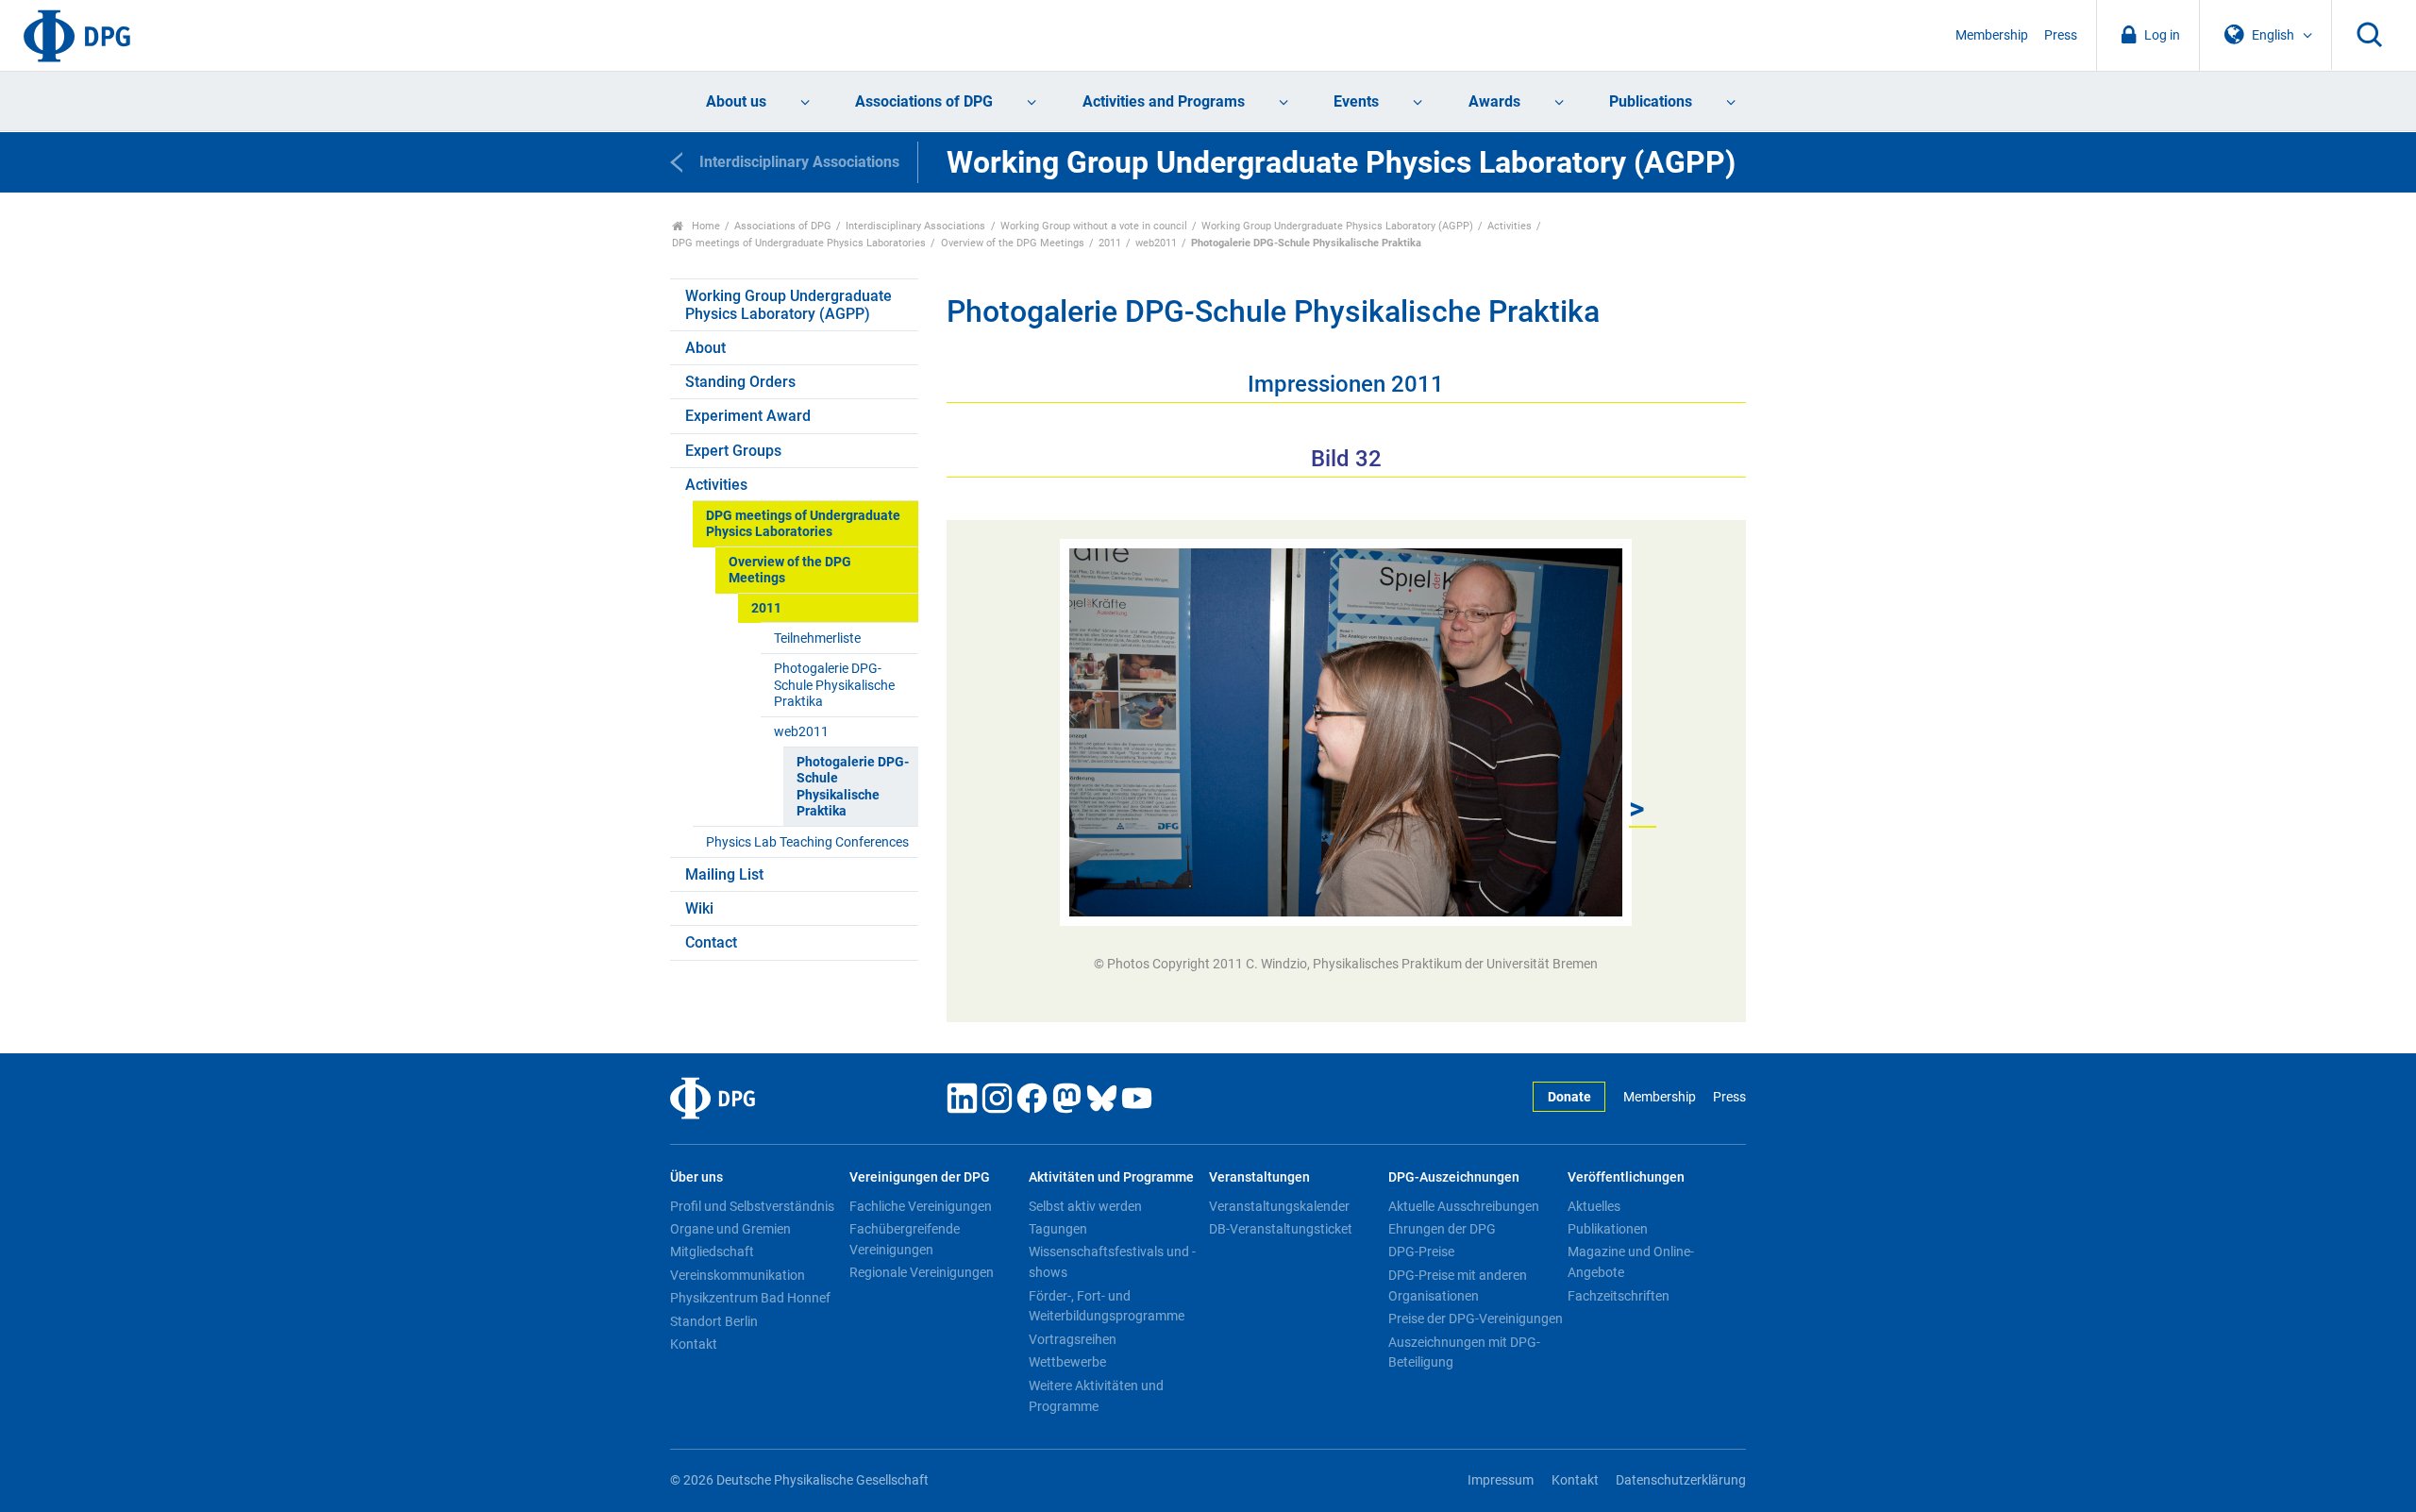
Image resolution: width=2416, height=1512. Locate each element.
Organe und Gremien (730, 1229)
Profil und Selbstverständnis (752, 1206)
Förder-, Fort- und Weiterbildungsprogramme (1107, 1306)
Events (1356, 101)
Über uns (696, 1177)
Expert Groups (733, 451)
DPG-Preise (1421, 1252)
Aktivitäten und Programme (1111, 1177)
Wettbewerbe (1067, 1362)
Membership (1992, 35)
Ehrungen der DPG (1442, 1229)
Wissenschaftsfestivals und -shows (1112, 1262)
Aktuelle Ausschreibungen (1464, 1206)
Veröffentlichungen (1626, 1177)
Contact (711, 942)
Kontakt (694, 1344)
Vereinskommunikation (738, 1275)
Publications (1651, 101)
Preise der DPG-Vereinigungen (1476, 1319)
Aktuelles (1594, 1206)
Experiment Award (748, 416)
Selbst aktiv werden (1085, 1206)
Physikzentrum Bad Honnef (750, 1298)
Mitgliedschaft (712, 1252)
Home (705, 226)
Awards (1494, 101)
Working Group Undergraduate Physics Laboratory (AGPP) (1337, 226)
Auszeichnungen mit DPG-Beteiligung (1464, 1352)
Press (2061, 35)
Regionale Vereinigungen (922, 1272)
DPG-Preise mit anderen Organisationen (1458, 1285)
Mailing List (724, 874)
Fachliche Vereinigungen (921, 1206)
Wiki (699, 908)
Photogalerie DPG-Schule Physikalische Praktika (834, 685)
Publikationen (1608, 1229)
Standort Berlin (714, 1321)
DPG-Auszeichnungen (1454, 1177)
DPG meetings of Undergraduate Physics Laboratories (799, 243)
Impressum (1501, 1480)
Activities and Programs (1164, 101)
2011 (1110, 243)
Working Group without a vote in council (1094, 226)
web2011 (1156, 243)
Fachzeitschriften (1619, 1296)
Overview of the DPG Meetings (1013, 243)
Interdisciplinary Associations (915, 226)
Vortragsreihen (1073, 1339)
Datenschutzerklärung (1681, 1480)
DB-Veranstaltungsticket (1281, 1229)
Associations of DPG (924, 101)
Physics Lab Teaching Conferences (807, 842)
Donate (1569, 1097)
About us (736, 101)
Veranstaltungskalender (1279, 1206)
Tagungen (1058, 1229)
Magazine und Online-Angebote (1631, 1262)
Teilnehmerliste (817, 638)
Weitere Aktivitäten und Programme (1096, 1396)
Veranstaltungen (1259, 1177)
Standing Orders (740, 382)
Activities (1510, 226)
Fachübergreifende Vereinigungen (905, 1239)
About (705, 348)
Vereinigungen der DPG (920, 1177)
